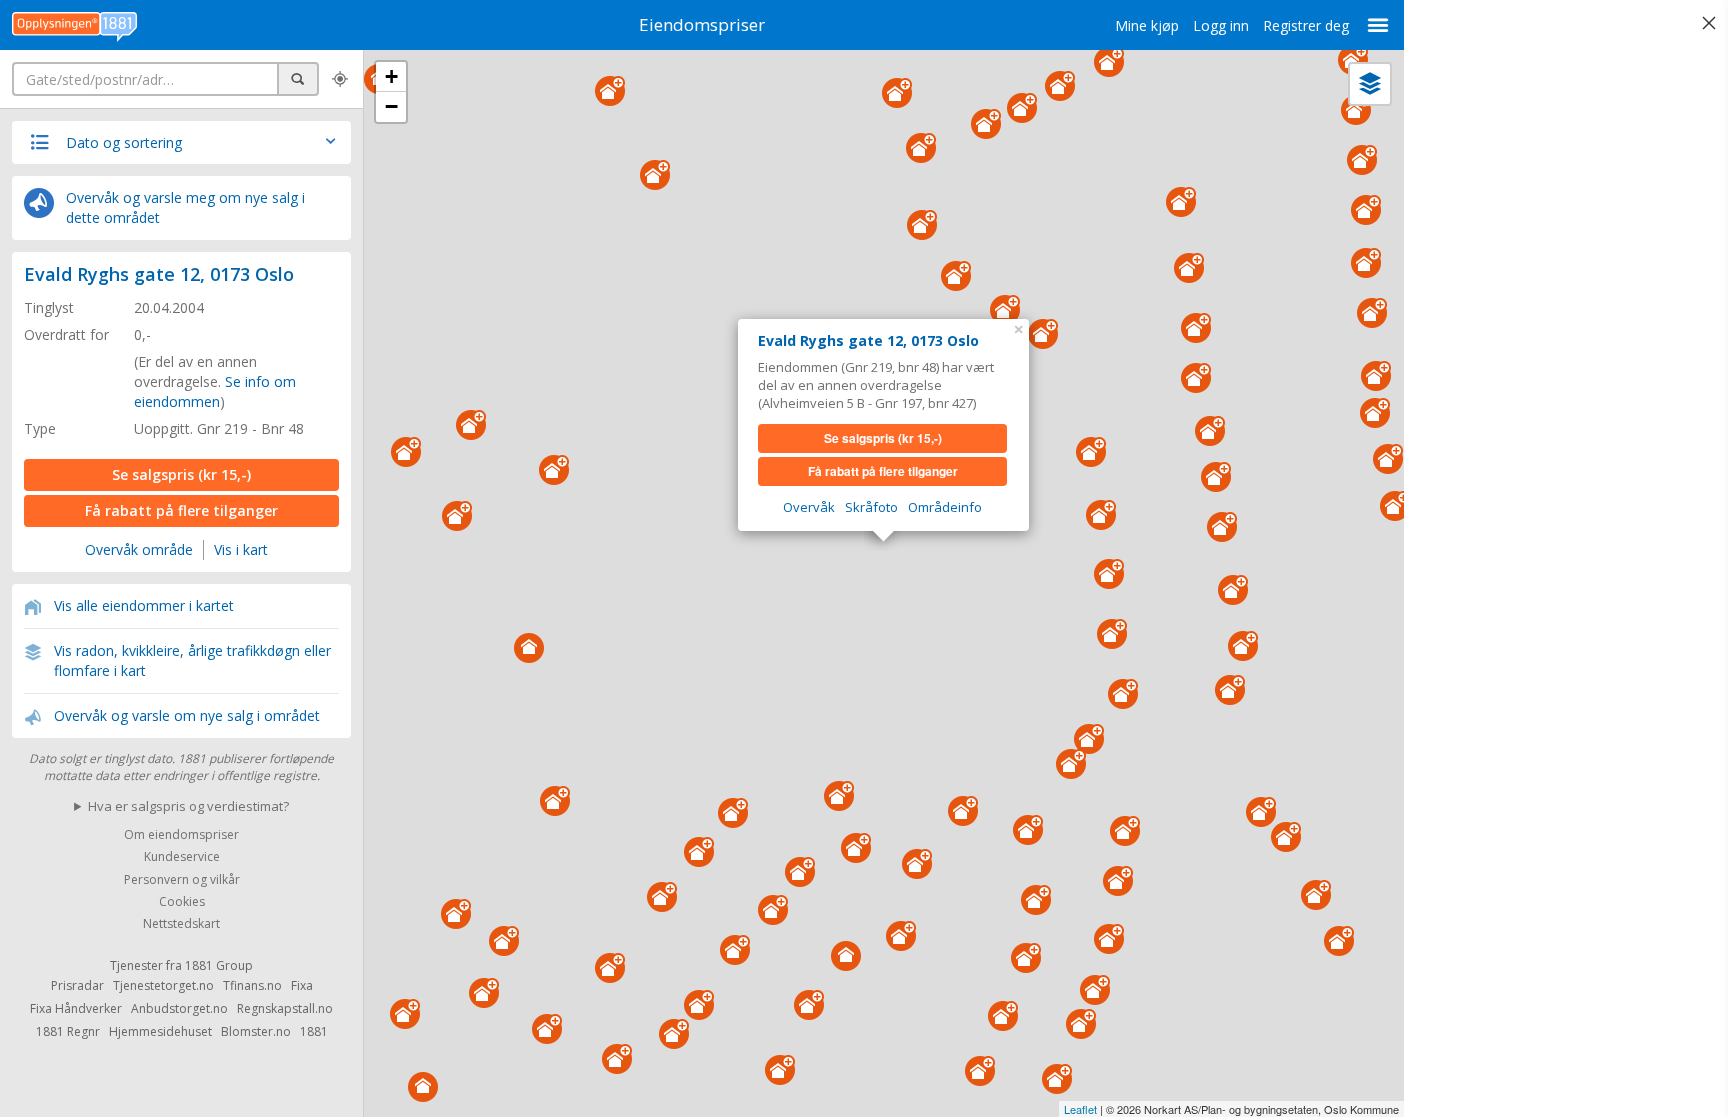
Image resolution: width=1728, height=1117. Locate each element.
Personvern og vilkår (182, 879)
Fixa (302, 985)
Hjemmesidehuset (160, 1031)
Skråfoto (871, 507)
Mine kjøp (1147, 25)
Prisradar (77, 985)
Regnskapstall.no (285, 1008)
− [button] (391, 106)
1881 (314, 1031)
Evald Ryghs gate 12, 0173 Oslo (159, 274)
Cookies (182, 901)
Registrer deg (1306, 25)
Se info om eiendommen (215, 391)
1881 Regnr (68, 1031)
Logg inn (1221, 25)
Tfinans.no (252, 985)
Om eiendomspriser (181, 834)
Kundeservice (182, 857)
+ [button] (391, 76)
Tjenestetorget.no (163, 985)
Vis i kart (241, 549)
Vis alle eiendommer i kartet (144, 605)
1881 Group (219, 965)
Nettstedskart (181, 924)
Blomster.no (256, 1031)
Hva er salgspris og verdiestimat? (188, 806)
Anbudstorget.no (179, 1008)
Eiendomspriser (702, 24)
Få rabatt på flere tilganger (181, 510)
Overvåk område (139, 549)
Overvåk (809, 507)
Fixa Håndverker (76, 1008)
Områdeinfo (945, 507)
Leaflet (1080, 1109)
